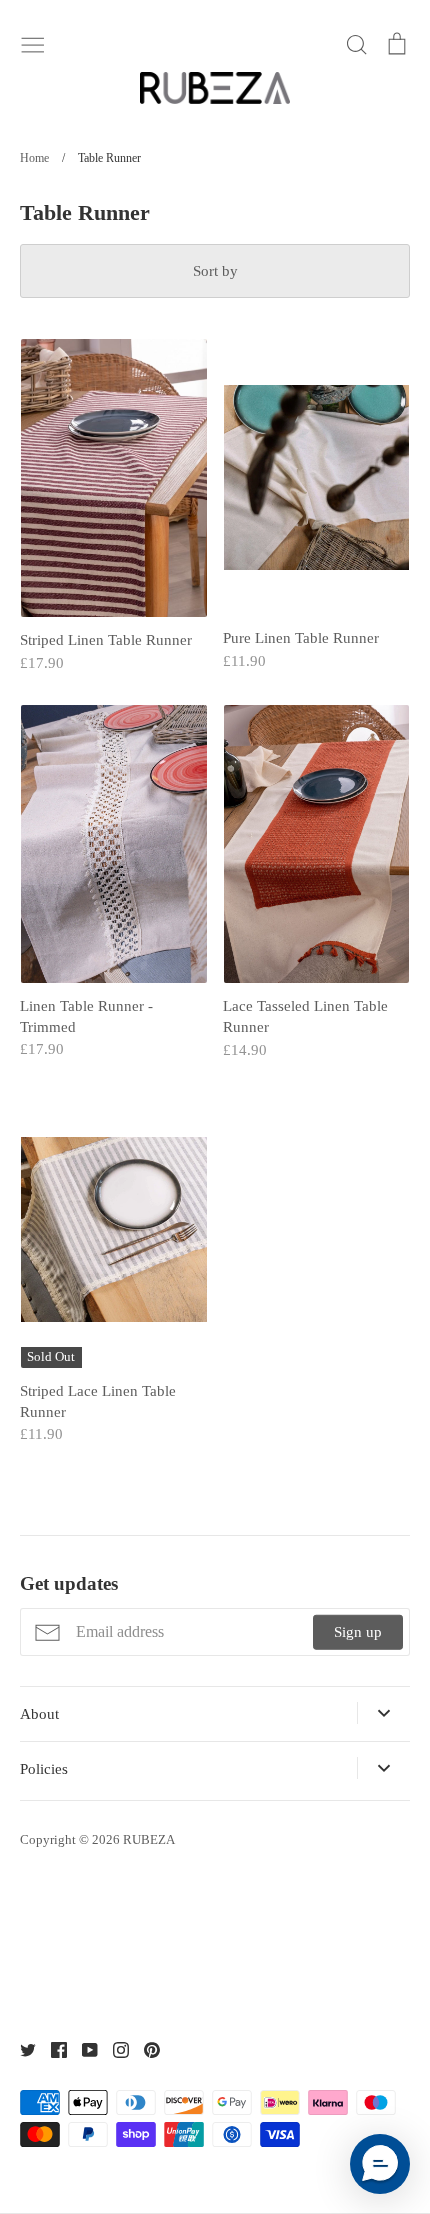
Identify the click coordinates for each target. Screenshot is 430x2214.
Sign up (358, 1632)
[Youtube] (82, 2048)
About (39, 1714)
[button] (380, 2164)
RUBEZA (149, 1839)
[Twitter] (20, 2048)
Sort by (215, 271)
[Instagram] (113, 2048)
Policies (44, 1769)
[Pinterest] (144, 2048)
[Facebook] (51, 2048)
